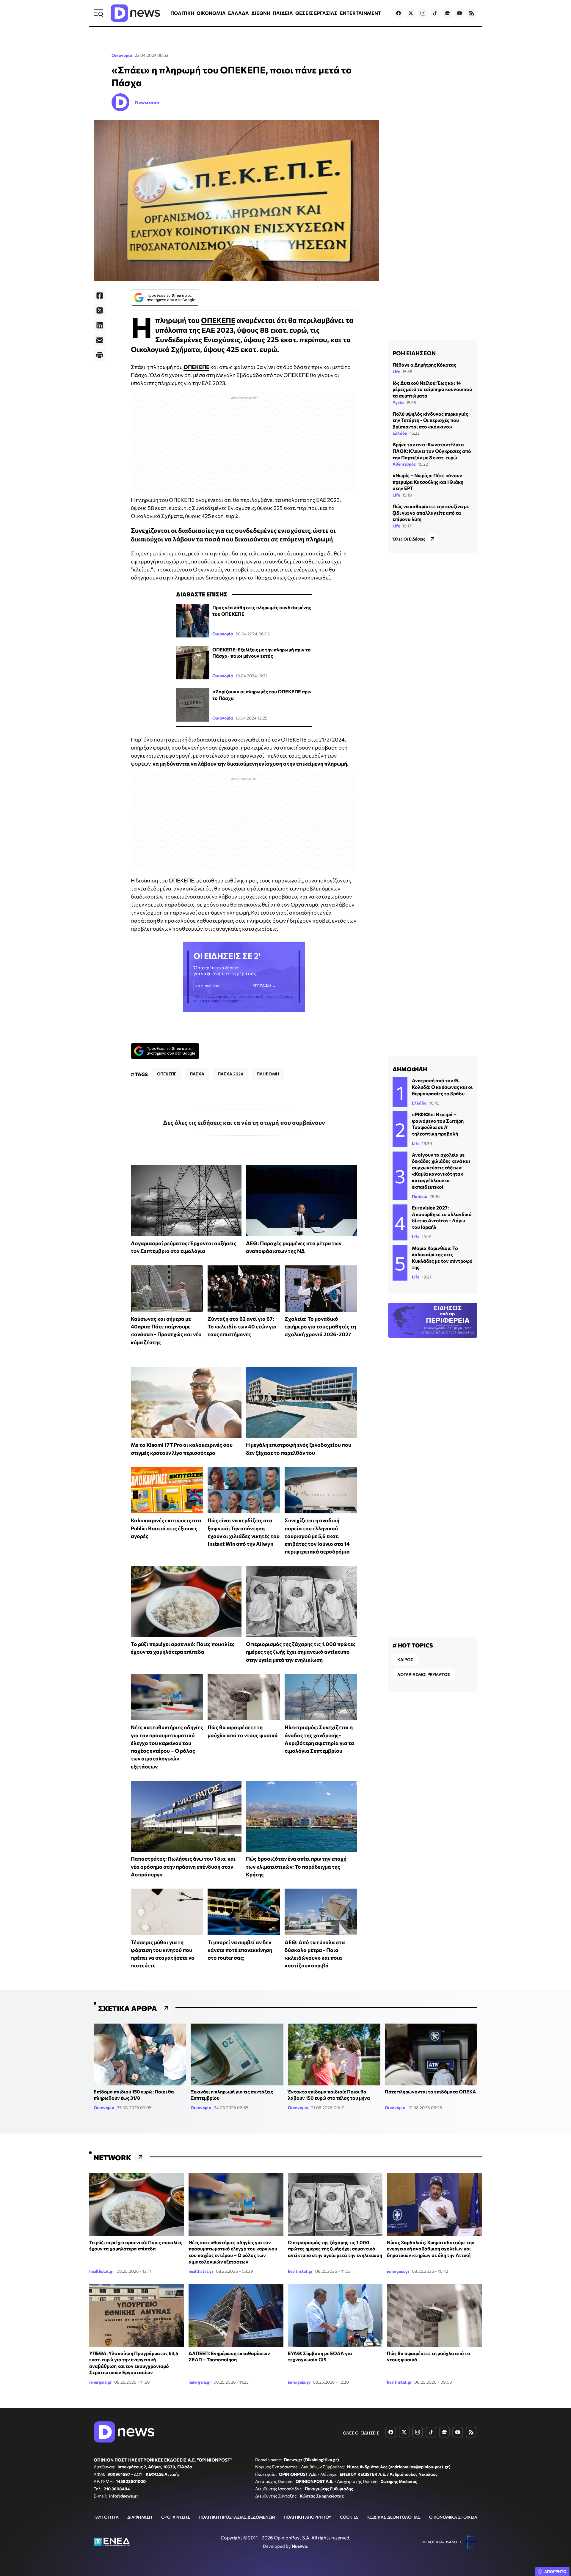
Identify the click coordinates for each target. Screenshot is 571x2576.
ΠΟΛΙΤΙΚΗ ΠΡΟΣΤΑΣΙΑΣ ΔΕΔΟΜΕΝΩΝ (237, 2517)
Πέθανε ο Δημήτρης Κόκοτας (424, 365)
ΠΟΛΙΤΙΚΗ (182, 13)
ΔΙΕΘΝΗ (261, 13)
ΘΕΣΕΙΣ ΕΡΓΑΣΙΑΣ (316, 13)
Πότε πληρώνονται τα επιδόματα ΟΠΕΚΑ (430, 2092)
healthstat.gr (102, 2271)
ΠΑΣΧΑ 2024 (230, 1074)
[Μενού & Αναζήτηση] (98, 13)
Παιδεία (420, 1196)
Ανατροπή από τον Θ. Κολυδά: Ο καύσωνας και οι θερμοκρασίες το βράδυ (442, 1087)
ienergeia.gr (398, 2271)
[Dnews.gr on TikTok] (435, 13)
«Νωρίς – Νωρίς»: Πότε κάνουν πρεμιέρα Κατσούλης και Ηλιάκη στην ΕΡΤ (428, 482)
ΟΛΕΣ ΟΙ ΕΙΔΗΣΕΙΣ (361, 2433)
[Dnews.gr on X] (411, 13)
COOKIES (349, 2517)
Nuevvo (299, 2546)
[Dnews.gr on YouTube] (459, 13)
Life (396, 372)
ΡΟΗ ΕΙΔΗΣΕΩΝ (414, 353)
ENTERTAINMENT (360, 13)
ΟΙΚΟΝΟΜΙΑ (211, 13)
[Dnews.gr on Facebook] (399, 13)
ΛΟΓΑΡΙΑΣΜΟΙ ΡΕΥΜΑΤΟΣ (424, 1674)
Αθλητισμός (404, 464)
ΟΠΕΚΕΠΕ (218, 320)
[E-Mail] (100, 340)
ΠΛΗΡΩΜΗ (268, 1074)
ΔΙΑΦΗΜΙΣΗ (140, 2517)
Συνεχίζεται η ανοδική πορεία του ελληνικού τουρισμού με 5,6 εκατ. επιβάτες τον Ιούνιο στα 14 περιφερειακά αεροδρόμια (317, 1536)
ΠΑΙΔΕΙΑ (283, 13)
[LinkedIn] (100, 325)
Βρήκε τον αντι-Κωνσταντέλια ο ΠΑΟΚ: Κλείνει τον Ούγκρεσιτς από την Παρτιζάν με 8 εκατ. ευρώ (432, 451)
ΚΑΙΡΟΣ (405, 1660)
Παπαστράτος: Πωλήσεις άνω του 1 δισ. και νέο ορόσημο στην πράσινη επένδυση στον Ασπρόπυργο (183, 1866)
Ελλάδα (400, 433)
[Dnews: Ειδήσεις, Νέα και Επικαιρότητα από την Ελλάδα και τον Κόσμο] (135, 13)
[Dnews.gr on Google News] (447, 13)
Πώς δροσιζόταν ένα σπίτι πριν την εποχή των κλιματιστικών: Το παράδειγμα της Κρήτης (296, 1866)
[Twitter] (100, 310)
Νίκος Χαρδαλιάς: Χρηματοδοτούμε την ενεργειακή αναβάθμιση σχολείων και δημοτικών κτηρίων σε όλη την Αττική (431, 2249)
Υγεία (398, 402)
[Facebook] (100, 296)
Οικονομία (122, 55)
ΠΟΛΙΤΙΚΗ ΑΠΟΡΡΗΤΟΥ (308, 2517)
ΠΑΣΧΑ (197, 1074)
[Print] (100, 355)
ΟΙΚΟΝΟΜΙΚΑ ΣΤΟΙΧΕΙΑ (453, 2517)
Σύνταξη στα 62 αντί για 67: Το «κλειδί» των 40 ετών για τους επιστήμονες (242, 1327)
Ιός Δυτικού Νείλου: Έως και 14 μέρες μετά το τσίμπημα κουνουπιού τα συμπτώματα (432, 389)
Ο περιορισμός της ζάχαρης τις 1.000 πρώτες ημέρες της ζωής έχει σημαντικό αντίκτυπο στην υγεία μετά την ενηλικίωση (301, 1652)
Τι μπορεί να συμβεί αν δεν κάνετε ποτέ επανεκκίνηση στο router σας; (240, 1950)
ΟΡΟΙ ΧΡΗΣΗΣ (176, 2517)
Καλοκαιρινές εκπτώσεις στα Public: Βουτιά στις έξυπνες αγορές (166, 1528)
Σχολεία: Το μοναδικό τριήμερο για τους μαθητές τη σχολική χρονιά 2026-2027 (320, 1327)
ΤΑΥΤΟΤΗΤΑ (106, 2517)
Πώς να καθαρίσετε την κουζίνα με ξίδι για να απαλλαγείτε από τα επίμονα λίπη (431, 513)
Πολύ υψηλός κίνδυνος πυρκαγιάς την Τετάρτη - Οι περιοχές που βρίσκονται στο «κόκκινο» (430, 420)
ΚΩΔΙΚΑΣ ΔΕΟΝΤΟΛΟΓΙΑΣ (394, 2517)
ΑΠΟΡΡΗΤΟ (555, 2572)
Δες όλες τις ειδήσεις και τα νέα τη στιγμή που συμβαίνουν (244, 1122)
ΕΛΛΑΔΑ (239, 13)
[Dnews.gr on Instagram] (423, 13)
